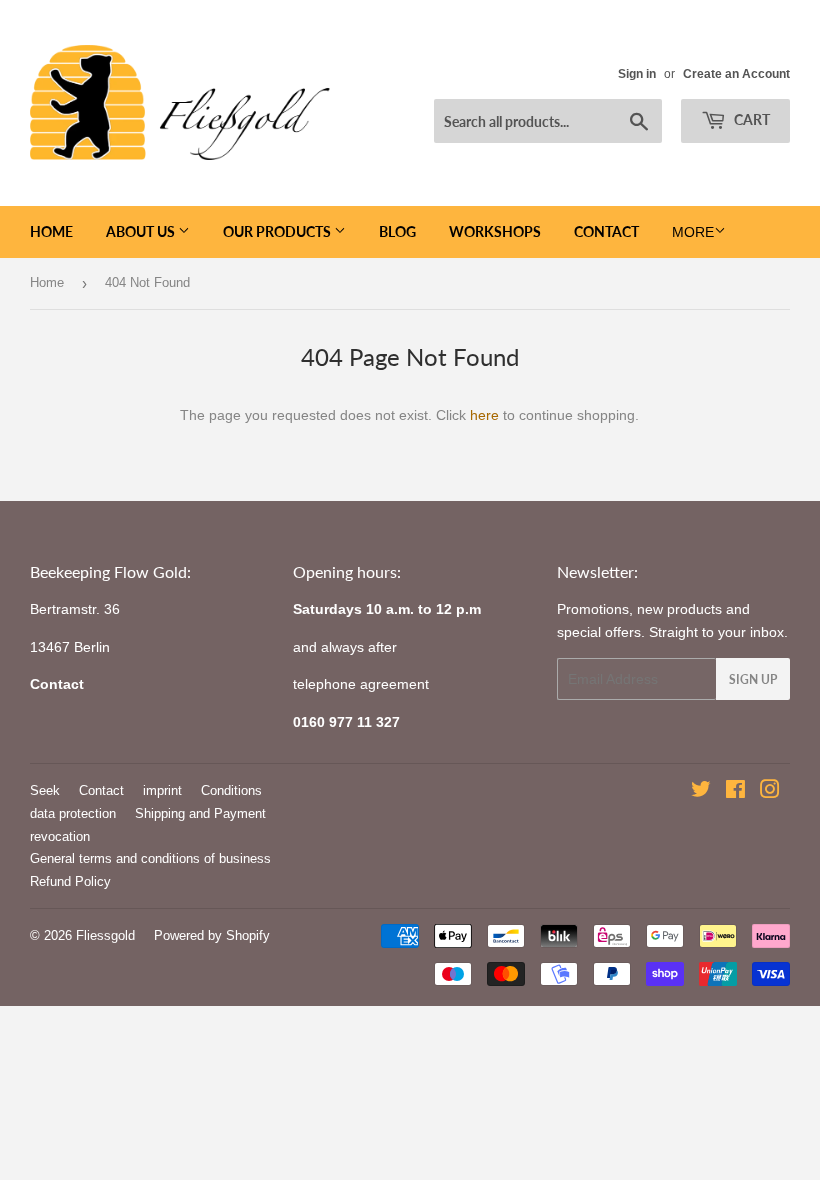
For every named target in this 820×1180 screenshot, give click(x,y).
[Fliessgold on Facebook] (735, 792)
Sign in (637, 74)
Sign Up (753, 679)
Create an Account (736, 74)
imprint (162, 790)
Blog (397, 231)
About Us (142, 231)
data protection (73, 813)
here (484, 415)
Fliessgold (105, 935)
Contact (606, 231)
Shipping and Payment (200, 813)
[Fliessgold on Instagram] (770, 792)
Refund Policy (70, 881)
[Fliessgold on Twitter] (701, 792)
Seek (45, 790)
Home (51, 231)
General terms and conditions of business (150, 858)
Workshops (495, 231)
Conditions (231, 790)
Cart (750, 119)
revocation (60, 836)
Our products (278, 231)
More (693, 232)
